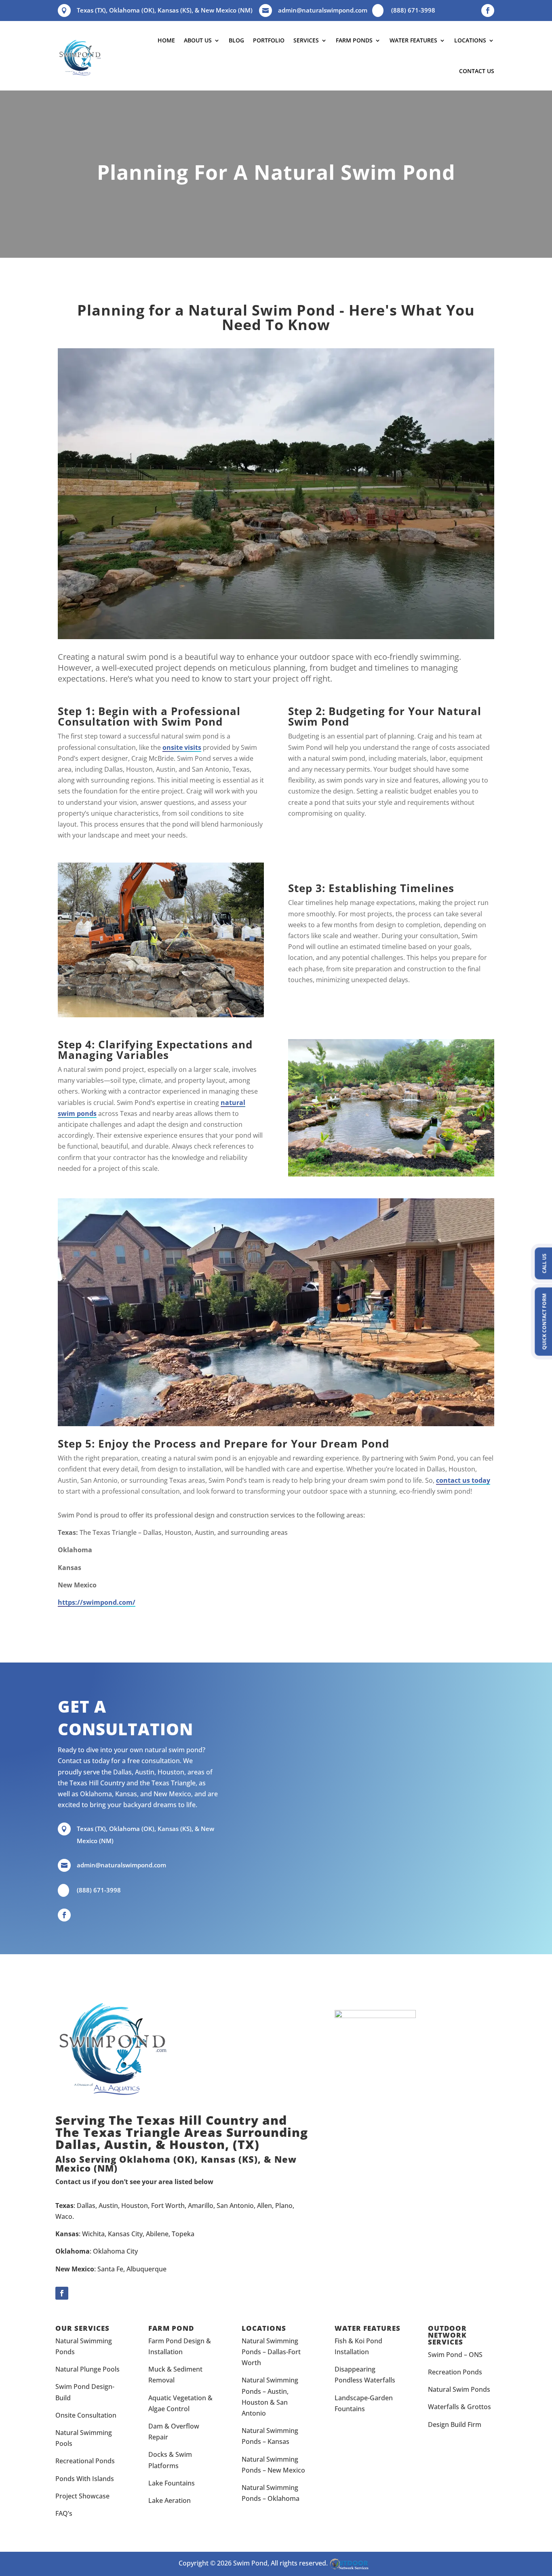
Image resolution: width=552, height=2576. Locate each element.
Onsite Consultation (86, 2415)
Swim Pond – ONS (455, 2355)
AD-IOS (352, 2564)
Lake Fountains (172, 2483)
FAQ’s (64, 2513)
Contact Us (477, 71)
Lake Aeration (170, 2500)
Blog (236, 40)
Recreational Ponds (85, 2461)
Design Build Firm (455, 2424)
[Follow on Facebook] (488, 11)
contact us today (463, 1480)
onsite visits (182, 747)
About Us (198, 40)
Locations (470, 40)
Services (306, 40)
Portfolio (269, 40)
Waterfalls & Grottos (459, 2407)
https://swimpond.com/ (97, 1602)
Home (166, 40)
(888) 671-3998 (413, 10)
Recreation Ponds (455, 2372)
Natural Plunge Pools (87, 2369)
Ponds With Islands (85, 2479)
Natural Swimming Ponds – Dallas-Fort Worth (271, 2352)
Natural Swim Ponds (459, 2389)
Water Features (413, 40)
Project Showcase (82, 2496)
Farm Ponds (354, 40)
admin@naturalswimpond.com (323, 10)
